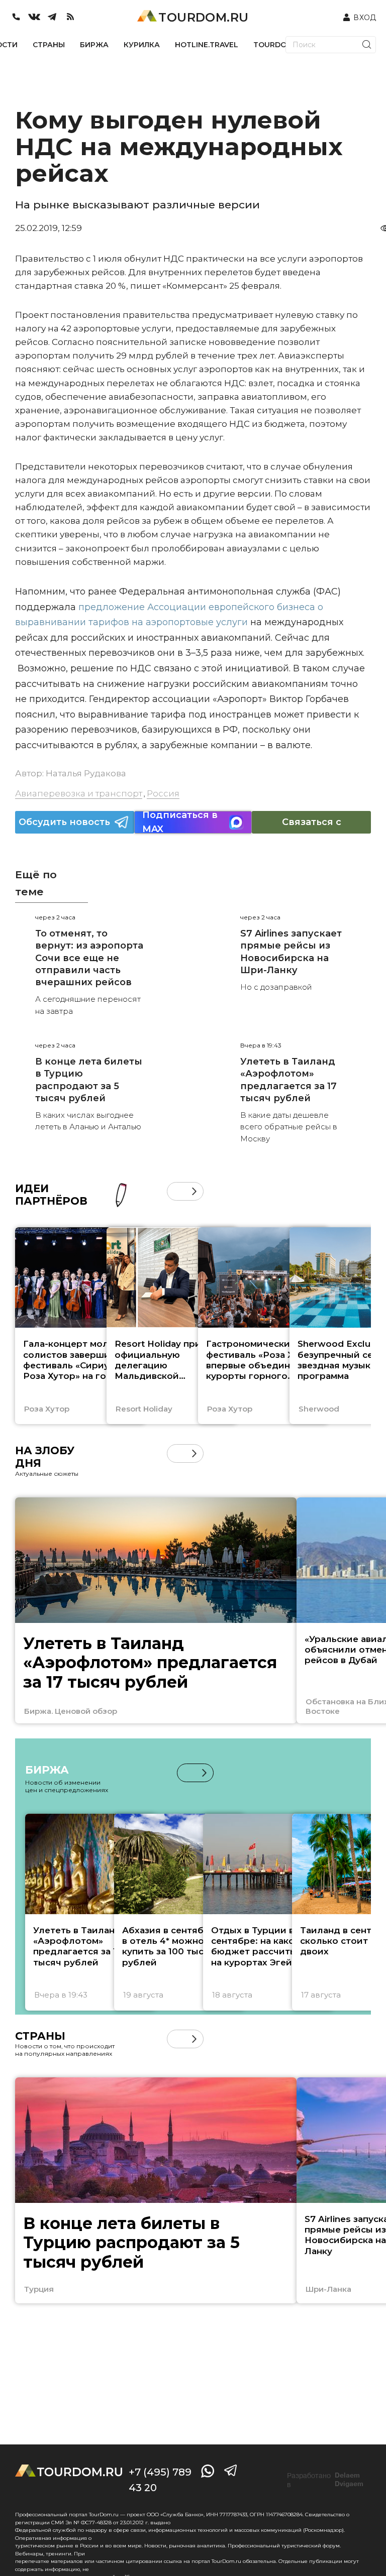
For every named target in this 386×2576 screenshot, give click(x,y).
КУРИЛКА (142, 45)
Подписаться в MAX (180, 822)
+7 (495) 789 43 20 (160, 2480)
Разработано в (325, 2480)
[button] (176, 1191)
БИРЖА (94, 45)
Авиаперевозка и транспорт (79, 793)
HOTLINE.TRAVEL (207, 45)
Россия (163, 793)
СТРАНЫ (49, 45)
